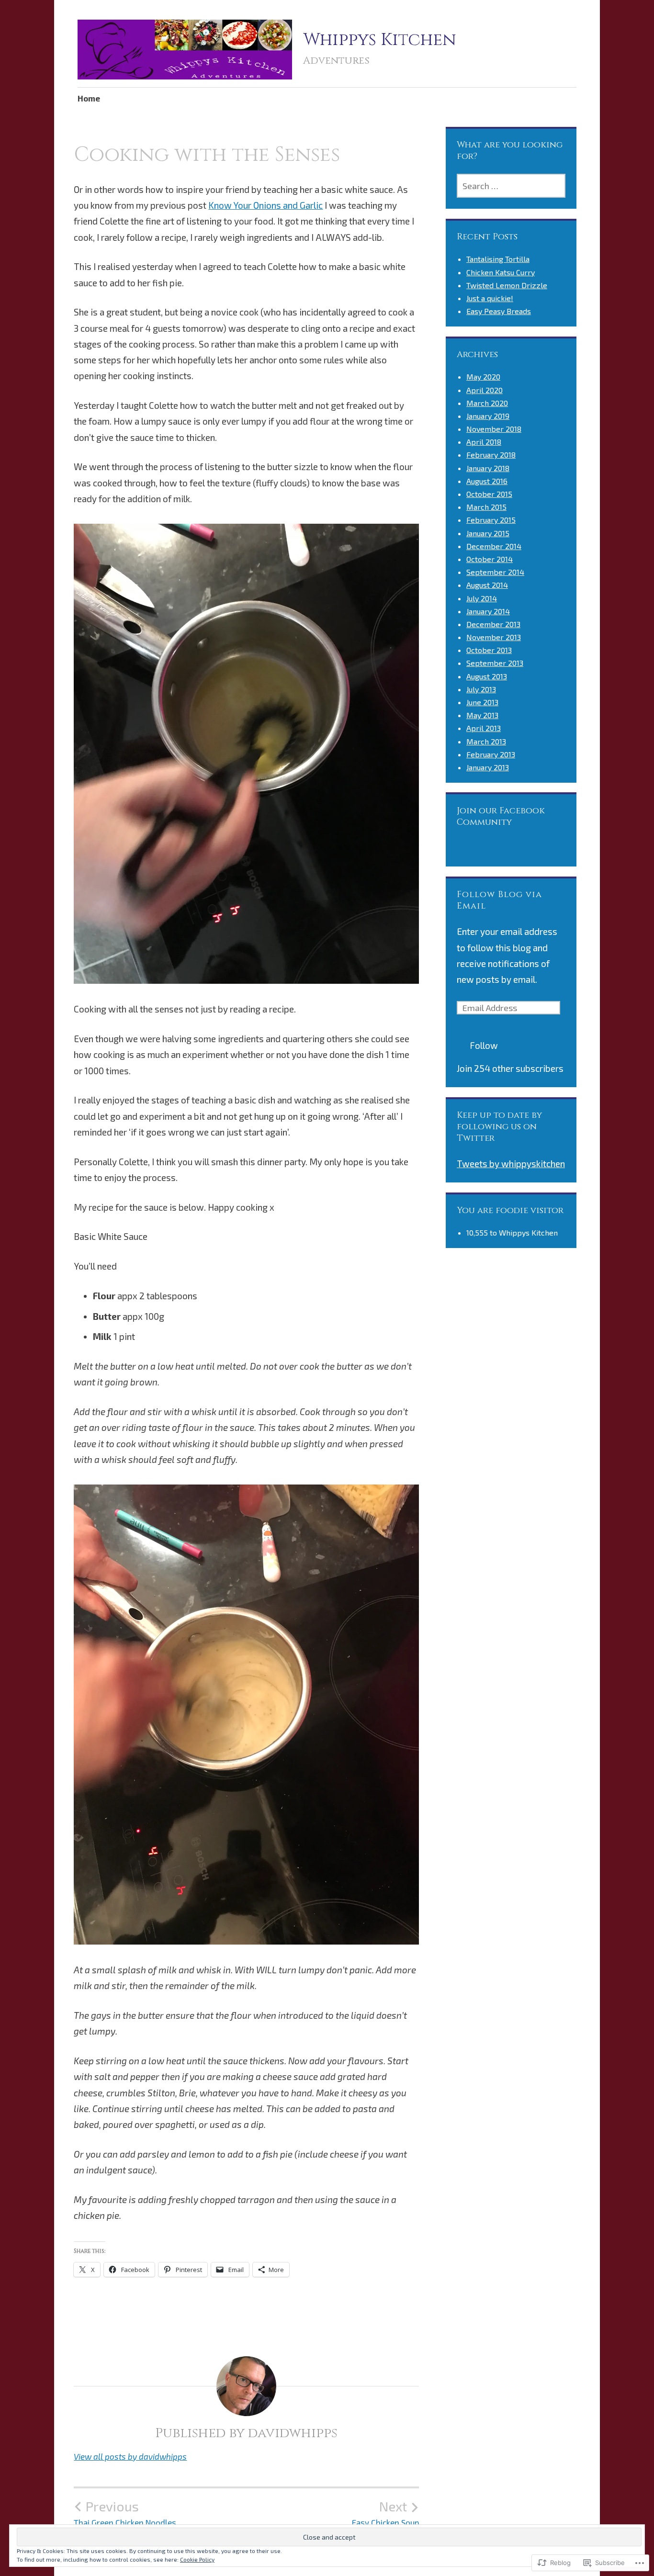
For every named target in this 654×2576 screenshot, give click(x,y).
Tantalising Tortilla (498, 259)
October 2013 (489, 650)
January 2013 (488, 767)
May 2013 (482, 715)
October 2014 (490, 559)
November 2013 (494, 637)
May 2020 (483, 377)
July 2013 (481, 689)
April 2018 (484, 442)
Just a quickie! (490, 298)
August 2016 (487, 481)
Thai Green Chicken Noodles (125, 2513)
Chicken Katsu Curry (501, 272)
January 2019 (488, 416)
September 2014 (495, 572)
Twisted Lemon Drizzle (507, 285)
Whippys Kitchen (380, 40)
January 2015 (488, 533)
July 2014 (482, 598)
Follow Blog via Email (499, 900)
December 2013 (493, 624)
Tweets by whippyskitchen (511, 1164)
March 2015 (486, 507)
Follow (484, 1045)
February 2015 (491, 520)
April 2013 (484, 728)
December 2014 (494, 546)
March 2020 (487, 403)
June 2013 (482, 702)
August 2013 (487, 676)
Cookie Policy (197, 2559)
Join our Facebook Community (501, 816)
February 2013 (491, 754)
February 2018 (491, 455)
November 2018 (494, 429)
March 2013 (486, 741)
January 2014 (488, 611)
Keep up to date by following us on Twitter (499, 1127)
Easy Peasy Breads (499, 311)
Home (89, 98)
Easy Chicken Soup (385, 2513)
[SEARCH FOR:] (511, 186)
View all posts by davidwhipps (130, 2456)
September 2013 (495, 663)
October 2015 (489, 494)
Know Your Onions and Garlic (265, 205)
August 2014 (487, 585)
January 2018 (488, 468)
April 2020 (485, 390)
